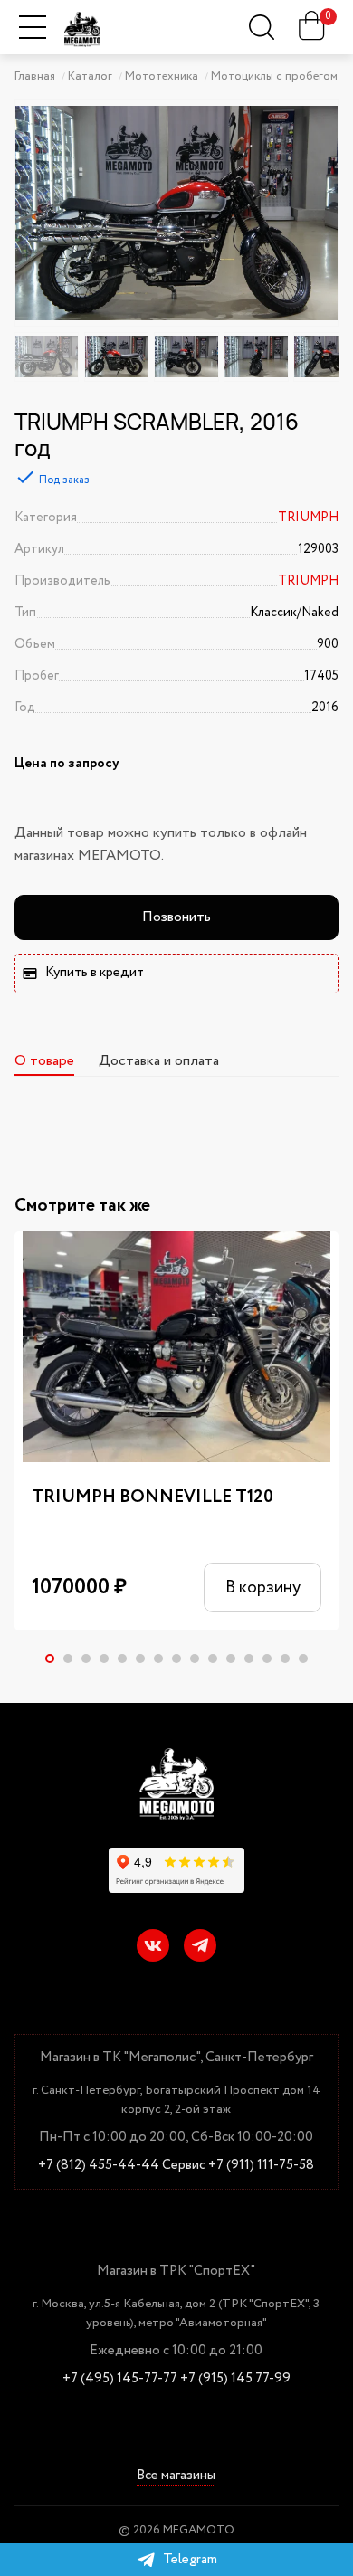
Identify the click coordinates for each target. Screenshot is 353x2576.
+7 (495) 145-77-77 (120, 2379)
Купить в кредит (95, 973)
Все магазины (176, 2477)
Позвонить (176, 917)
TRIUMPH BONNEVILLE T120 (153, 1497)
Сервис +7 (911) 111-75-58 (238, 2166)
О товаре (44, 1061)
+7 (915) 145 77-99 (235, 2379)
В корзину (263, 1587)
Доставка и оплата (159, 1061)
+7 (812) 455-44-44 (99, 2166)
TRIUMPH (308, 518)
